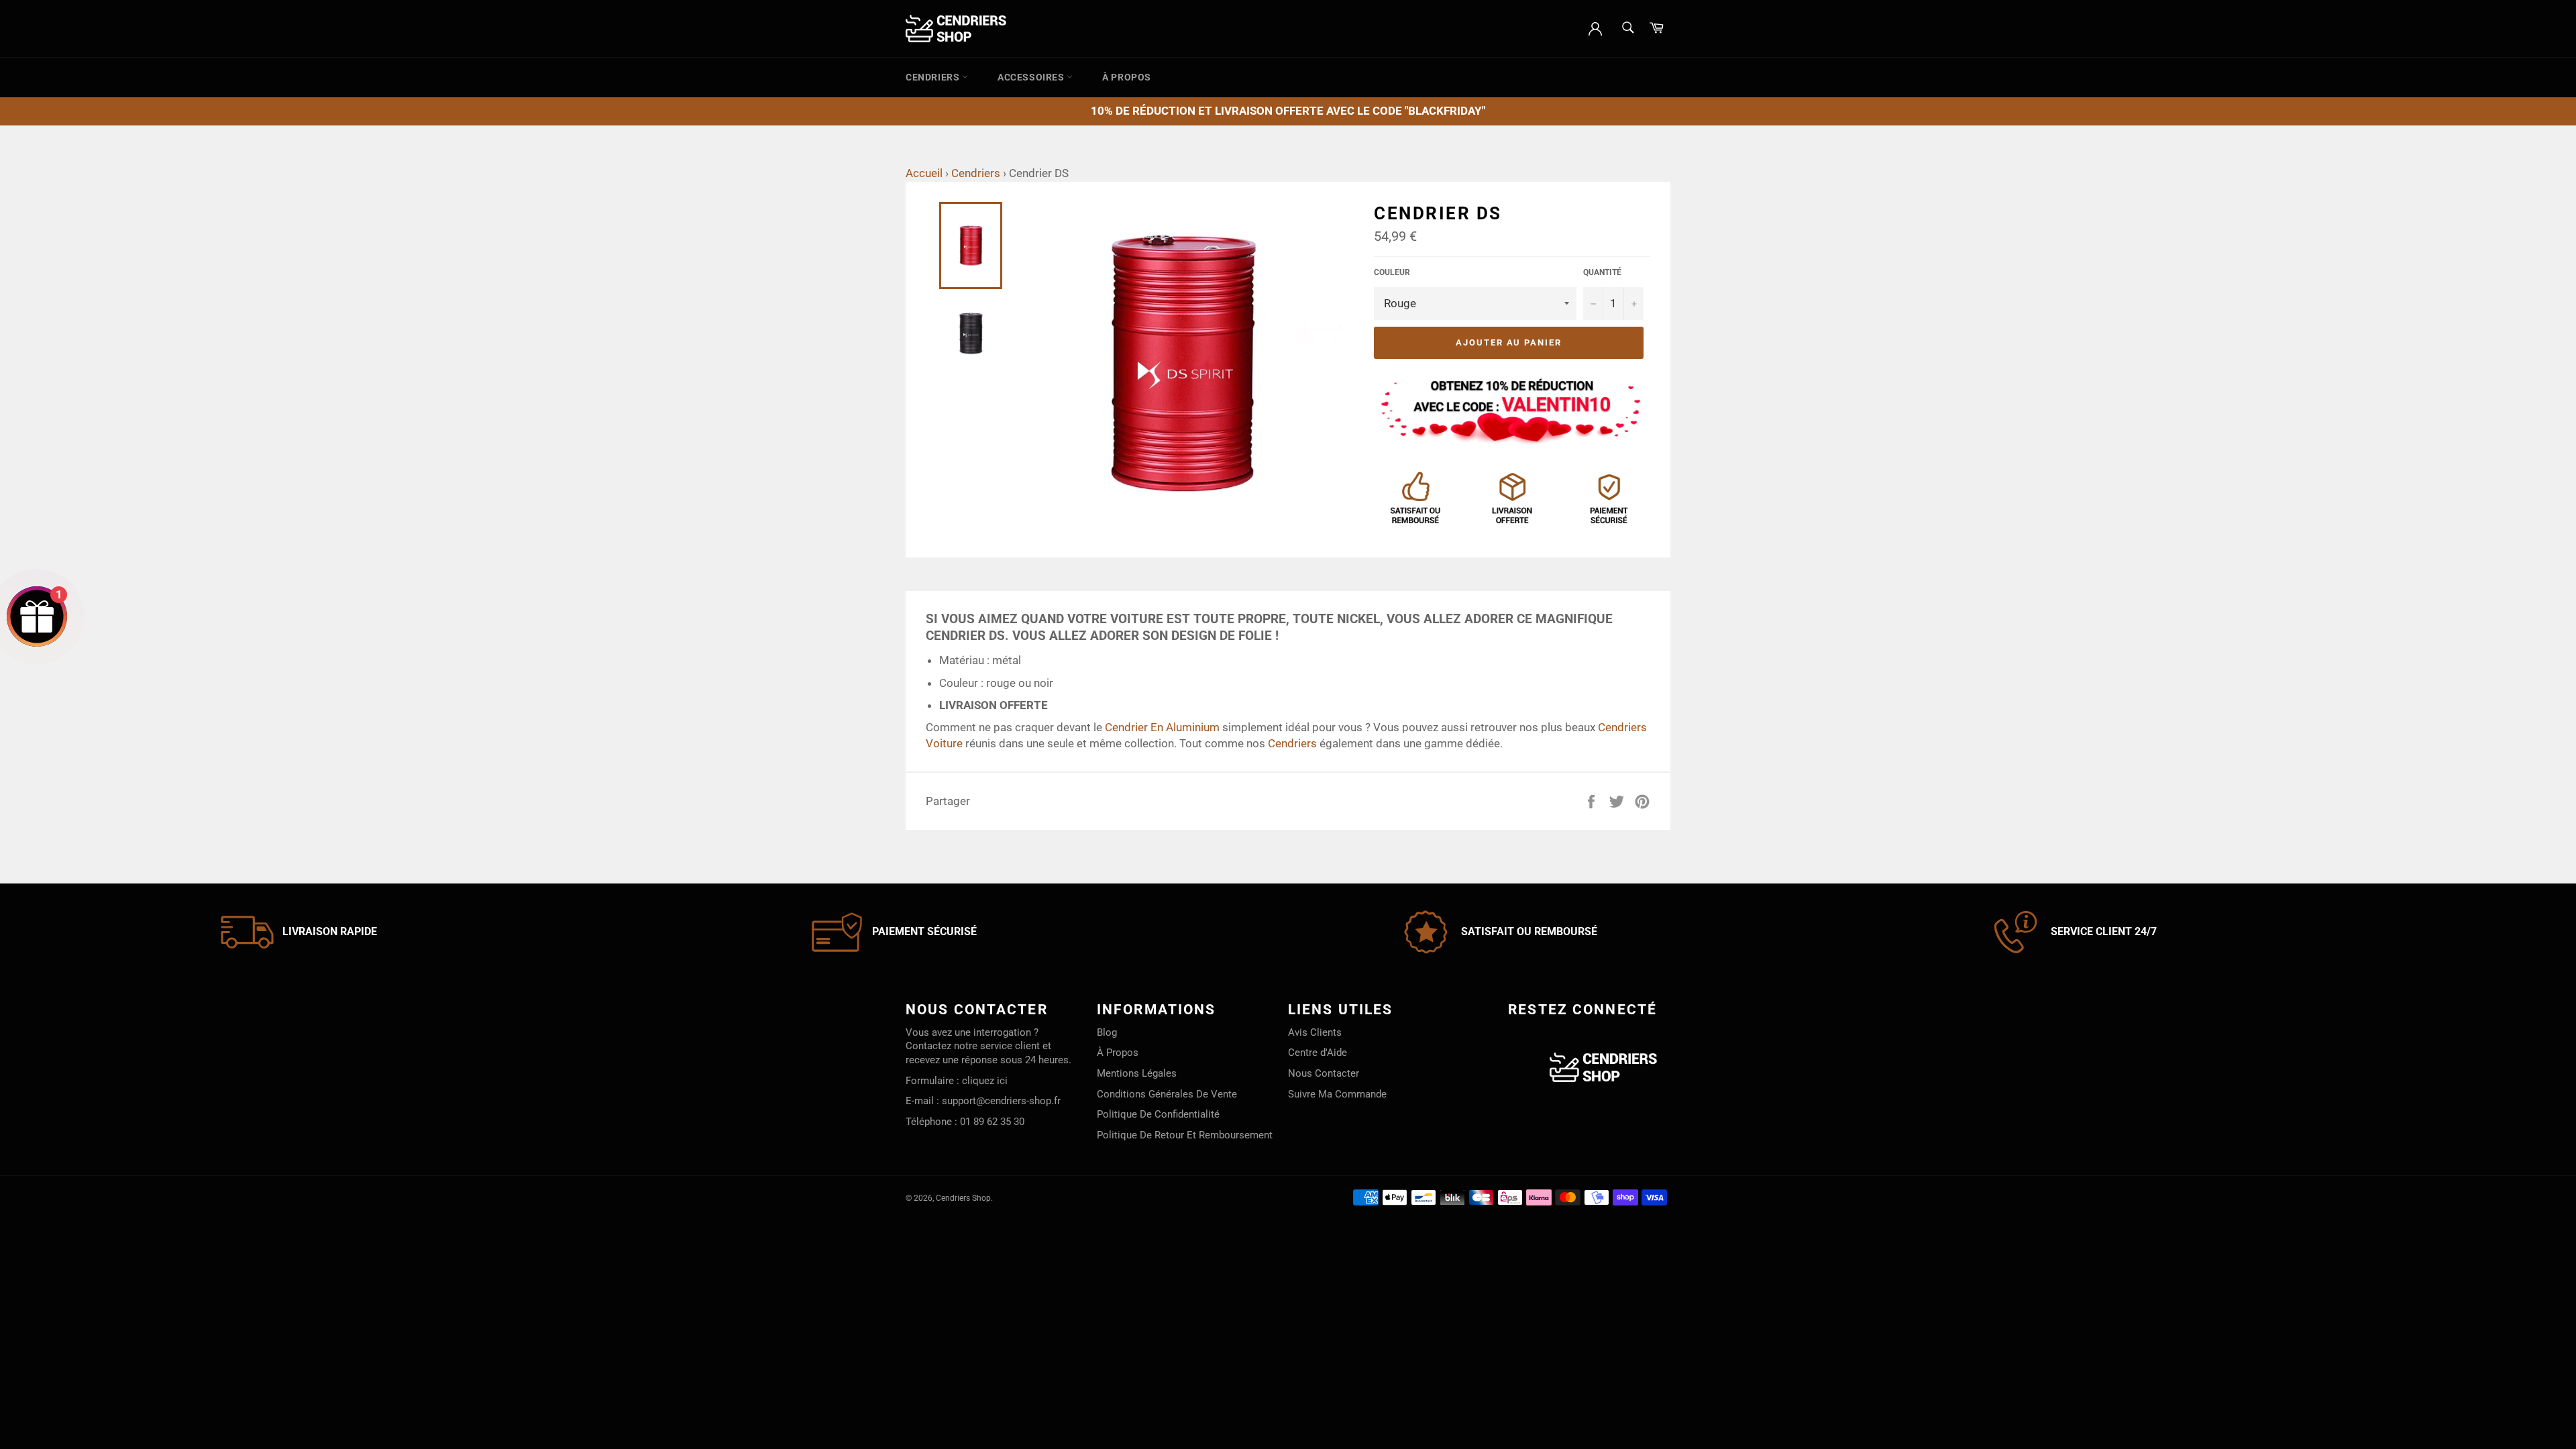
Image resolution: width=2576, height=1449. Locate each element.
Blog (1107, 1032)
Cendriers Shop (963, 1198)
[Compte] (1595, 28)
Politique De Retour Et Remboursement (1185, 1135)
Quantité (1602, 272)
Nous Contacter (1324, 1073)
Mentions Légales (1137, 1073)
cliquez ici (985, 1081)
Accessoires (1032, 77)
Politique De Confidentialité (1158, 1114)
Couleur (1392, 272)
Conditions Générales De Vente (1167, 1094)
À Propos (1127, 77)
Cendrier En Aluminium (1162, 727)
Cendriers (934, 77)
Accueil (924, 173)
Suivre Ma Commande (1337, 1094)
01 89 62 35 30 (992, 1122)
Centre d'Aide (1318, 1053)
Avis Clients (1315, 1032)
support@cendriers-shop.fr (1001, 1101)
